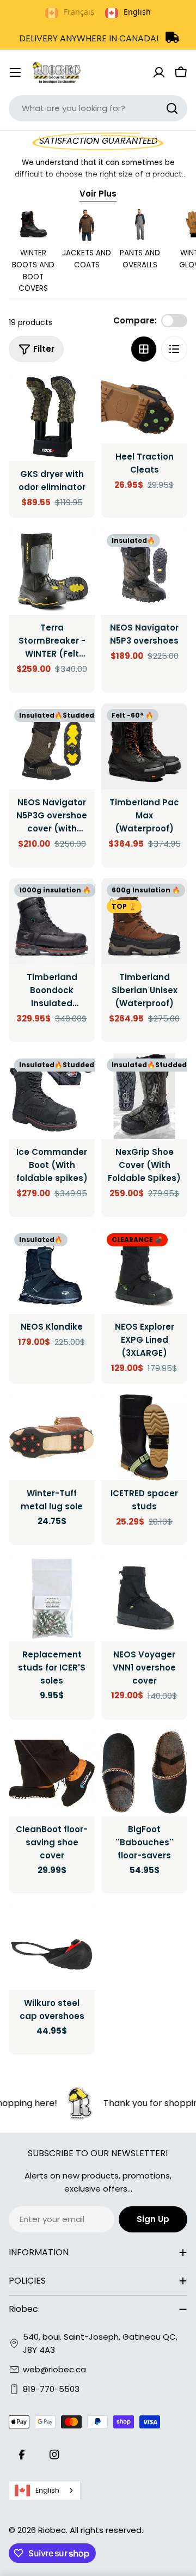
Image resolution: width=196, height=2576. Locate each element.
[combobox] (98, 108)
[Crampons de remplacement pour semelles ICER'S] (52, 1599)
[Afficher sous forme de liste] (174, 349)
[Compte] (159, 72)
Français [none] (79, 12)
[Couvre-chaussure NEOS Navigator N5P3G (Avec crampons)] (52, 747)
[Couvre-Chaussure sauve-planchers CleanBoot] (52, 1773)
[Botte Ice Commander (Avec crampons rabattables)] (52, 1096)
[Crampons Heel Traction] (144, 409)
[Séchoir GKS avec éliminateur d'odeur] (52, 418)
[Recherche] (172, 108)
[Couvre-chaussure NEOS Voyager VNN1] (144, 1599)
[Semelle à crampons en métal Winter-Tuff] (52, 1437)
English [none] (137, 12)
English (47, 2490)
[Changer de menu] (15, 72)
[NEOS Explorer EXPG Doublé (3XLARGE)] (144, 1271)
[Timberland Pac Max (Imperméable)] (144, 747)
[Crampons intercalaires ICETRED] (144, 1437)
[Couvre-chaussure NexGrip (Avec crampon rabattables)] (144, 1096)
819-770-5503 (51, 2389)
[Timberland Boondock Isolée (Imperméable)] (52, 921)
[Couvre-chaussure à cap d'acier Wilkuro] (52, 1947)
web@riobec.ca (54, 2369)
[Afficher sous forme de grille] (144, 349)
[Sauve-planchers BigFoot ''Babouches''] (144, 1773)
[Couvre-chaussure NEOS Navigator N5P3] (144, 572)
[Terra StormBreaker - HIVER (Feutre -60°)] (52, 572)
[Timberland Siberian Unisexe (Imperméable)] (144, 921)
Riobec (52, 2530)
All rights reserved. (106, 2530)
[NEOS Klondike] (52, 1271)
